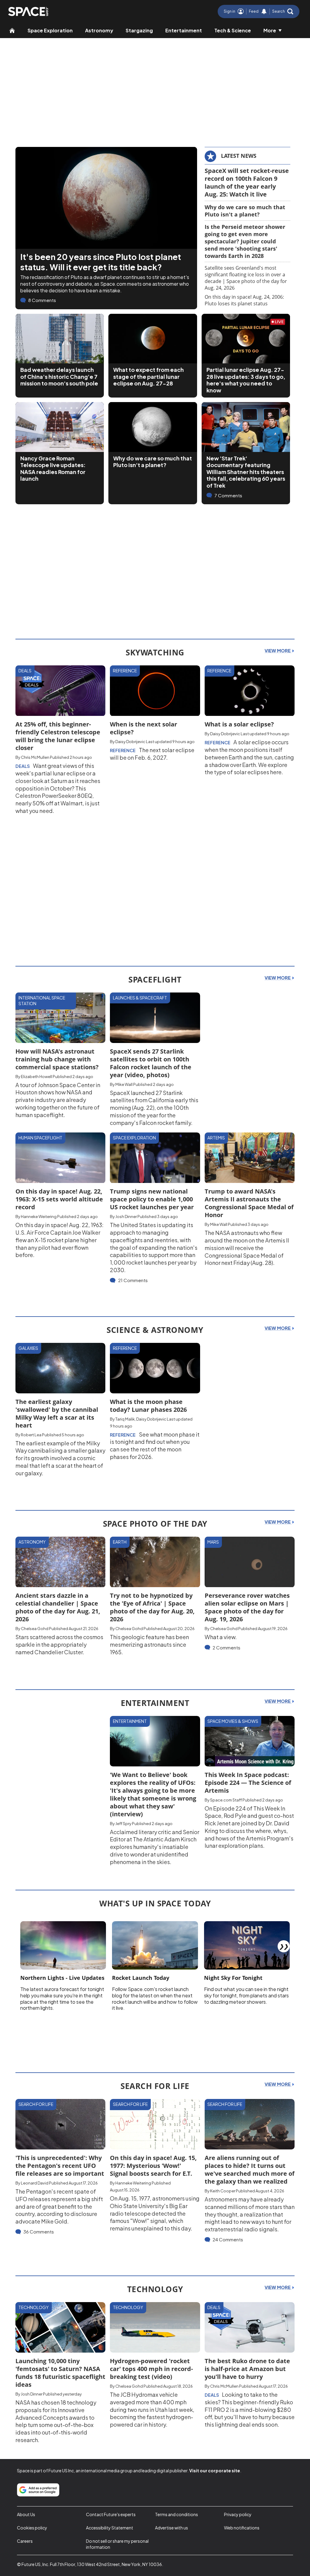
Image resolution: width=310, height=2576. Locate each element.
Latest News (239, 156)
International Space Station (42, 1001)
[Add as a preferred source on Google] (38, 2490)
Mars (213, 1542)
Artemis (216, 1138)
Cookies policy (32, 2528)
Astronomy (99, 30)
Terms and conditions (176, 2514)
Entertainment (184, 30)
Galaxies (28, 1348)
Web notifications (242, 2528)
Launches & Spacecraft (140, 998)
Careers (25, 2541)
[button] (283, 11)
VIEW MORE (278, 651)
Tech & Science (233, 30)
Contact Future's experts (111, 2514)
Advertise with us (171, 2528)
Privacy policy (238, 2514)
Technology (34, 2307)
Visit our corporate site (215, 2470)
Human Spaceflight (40, 1138)
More (270, 30)
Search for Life (36, 2104)
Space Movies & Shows (233, 1721)
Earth (120, 1542)
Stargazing (139, 30)
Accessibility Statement (110, 2528)
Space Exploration (50, 30)
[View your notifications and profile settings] (264, 11)
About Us (26, 2514)
